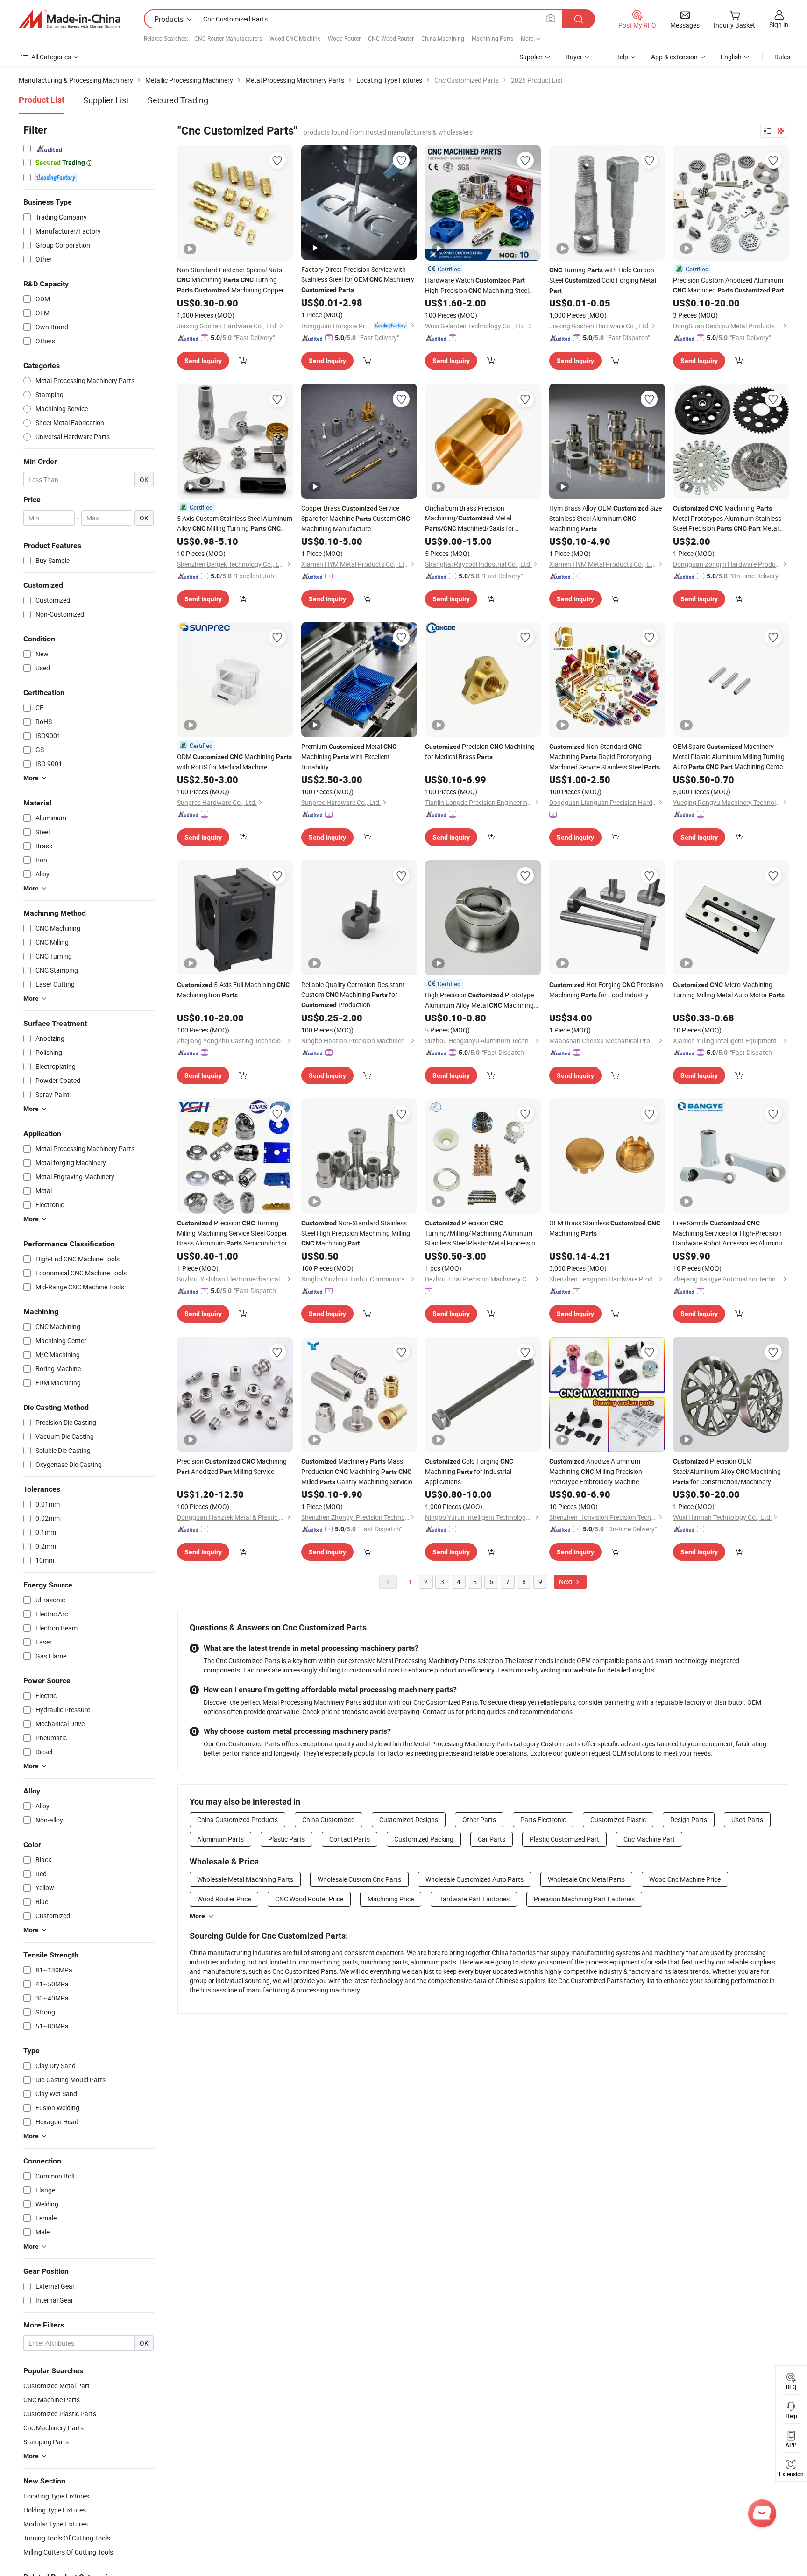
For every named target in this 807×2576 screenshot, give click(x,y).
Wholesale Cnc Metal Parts (586, 1879)
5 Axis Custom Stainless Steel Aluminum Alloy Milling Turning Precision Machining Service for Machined (235, 524)
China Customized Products (237, 1819)
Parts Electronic (543, 1819)
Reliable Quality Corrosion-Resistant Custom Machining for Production (353, 995)
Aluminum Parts (220, 1839)
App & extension (674, 57)
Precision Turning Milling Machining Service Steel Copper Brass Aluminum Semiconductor (232, 1233)
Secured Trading (178, 100)
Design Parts (689, 1819)
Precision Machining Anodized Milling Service (232, 1466)
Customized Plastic (618, 1819)
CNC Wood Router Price (309, 1899)
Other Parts (479, 1819)
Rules (782, 57)
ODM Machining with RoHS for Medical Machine (234, 762)
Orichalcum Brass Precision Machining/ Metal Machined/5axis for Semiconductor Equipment (470, 519)
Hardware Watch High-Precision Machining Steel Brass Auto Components (477, 286)
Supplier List (106, 100)
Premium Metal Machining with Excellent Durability (349, 757)
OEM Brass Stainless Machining (605, 1228)
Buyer (574, 57)
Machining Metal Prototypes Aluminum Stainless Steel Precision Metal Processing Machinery (727, 519)
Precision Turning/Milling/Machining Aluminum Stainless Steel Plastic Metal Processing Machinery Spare (482, 1233)
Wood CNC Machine (295, 38)
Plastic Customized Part (564, 1839)
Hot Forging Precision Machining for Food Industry (606, 990)
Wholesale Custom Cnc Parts (359, 1879)
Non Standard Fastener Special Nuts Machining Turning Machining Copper (230, 280)
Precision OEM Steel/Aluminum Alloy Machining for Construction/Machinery (727, 1471)
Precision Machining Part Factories (584, 1899)
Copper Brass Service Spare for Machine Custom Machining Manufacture (356, 518)
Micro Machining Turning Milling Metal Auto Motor (729, 990)
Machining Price (391, 1899)
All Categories (51, 57)
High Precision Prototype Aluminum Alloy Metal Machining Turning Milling (479, 1000)
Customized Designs (409, 1819)
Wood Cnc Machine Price (685, 1879)
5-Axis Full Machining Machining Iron (233, 990)
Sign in (779, 25)
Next (566, 1582)
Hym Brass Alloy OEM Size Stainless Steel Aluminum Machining (605, 518)
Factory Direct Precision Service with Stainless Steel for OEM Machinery (358, 279)
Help (622, 57)
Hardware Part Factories (474, 1899)
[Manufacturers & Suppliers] (70, 19)
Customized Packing (424, 1839)
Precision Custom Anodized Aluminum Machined (729, 285)
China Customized (329, 1819)
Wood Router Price (224, 1899)
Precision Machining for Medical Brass (480, 751)
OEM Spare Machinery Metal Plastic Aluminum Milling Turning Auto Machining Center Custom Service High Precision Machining (729, 757)
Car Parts (492, 1839)
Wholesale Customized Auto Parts (474, 1879)
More (197, 1916)
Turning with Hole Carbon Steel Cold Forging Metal (603, 280)
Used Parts (747, 1819)
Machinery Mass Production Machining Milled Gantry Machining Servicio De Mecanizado (357, 1472)
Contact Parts (350, 1839)
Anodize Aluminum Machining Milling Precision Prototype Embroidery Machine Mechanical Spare (596, 1472)
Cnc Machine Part (649, 1839)
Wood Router (344, 38)
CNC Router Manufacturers (228, 38)
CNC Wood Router (391, 38)
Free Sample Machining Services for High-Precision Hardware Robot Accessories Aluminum (730, 1233)
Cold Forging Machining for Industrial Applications (469, 1471)
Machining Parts (492, 38)
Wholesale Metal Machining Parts (245, 1879)
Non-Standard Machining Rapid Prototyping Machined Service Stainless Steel (605, 757)
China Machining (443, 38)
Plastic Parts (287, 1839)
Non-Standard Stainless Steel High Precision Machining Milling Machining (356, 1233)
